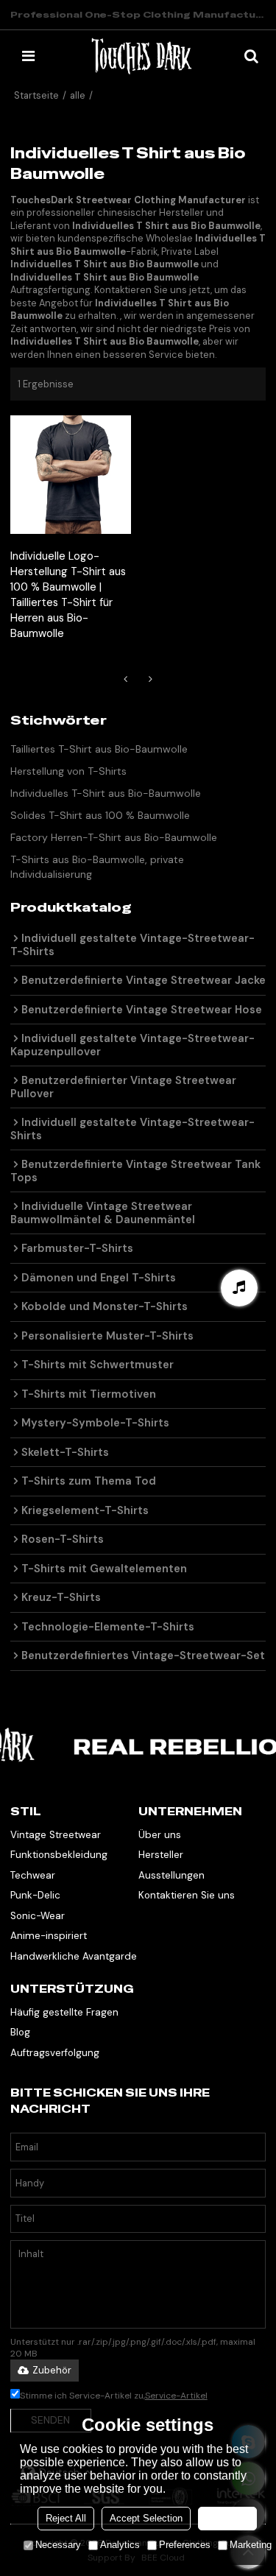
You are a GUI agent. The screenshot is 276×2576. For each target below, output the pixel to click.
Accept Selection (146, 2518)
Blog (20, 2032)
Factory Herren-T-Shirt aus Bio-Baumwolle (114, 837)
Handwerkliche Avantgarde (74, 1956)
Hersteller (161, 1855)
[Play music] (239, 1288)
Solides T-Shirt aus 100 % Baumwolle (100, 815)
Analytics (120, 2545)
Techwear (33, 1875)
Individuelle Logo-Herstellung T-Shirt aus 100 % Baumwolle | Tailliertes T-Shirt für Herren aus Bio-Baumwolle (68, 595)
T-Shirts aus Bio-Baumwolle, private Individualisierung (97, 867)
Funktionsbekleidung (59, 1855)
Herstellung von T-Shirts (68, 771)
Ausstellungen (171, 1875)
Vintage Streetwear (56, 1835)
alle (78, 95)
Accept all (227, 2518)
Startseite (36, 95)
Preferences (185, 2545)
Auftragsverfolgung (55, 2053)
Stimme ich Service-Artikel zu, (114, 2396)
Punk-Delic (35, 1895)
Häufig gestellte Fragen (64, 2012)
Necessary (58, 2545)
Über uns (160, 1835)
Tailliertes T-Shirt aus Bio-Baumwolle (99, 749)
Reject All (66, 2518)
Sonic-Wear (38, 1916)
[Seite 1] (126, 679)
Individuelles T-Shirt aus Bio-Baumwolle (106, 793)
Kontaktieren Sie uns (187, 1895)
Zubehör (52, 2370)
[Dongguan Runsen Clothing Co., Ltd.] (142, 56)
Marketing (251, 2545)
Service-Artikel (176, 2396)
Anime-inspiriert (49, 1936)
